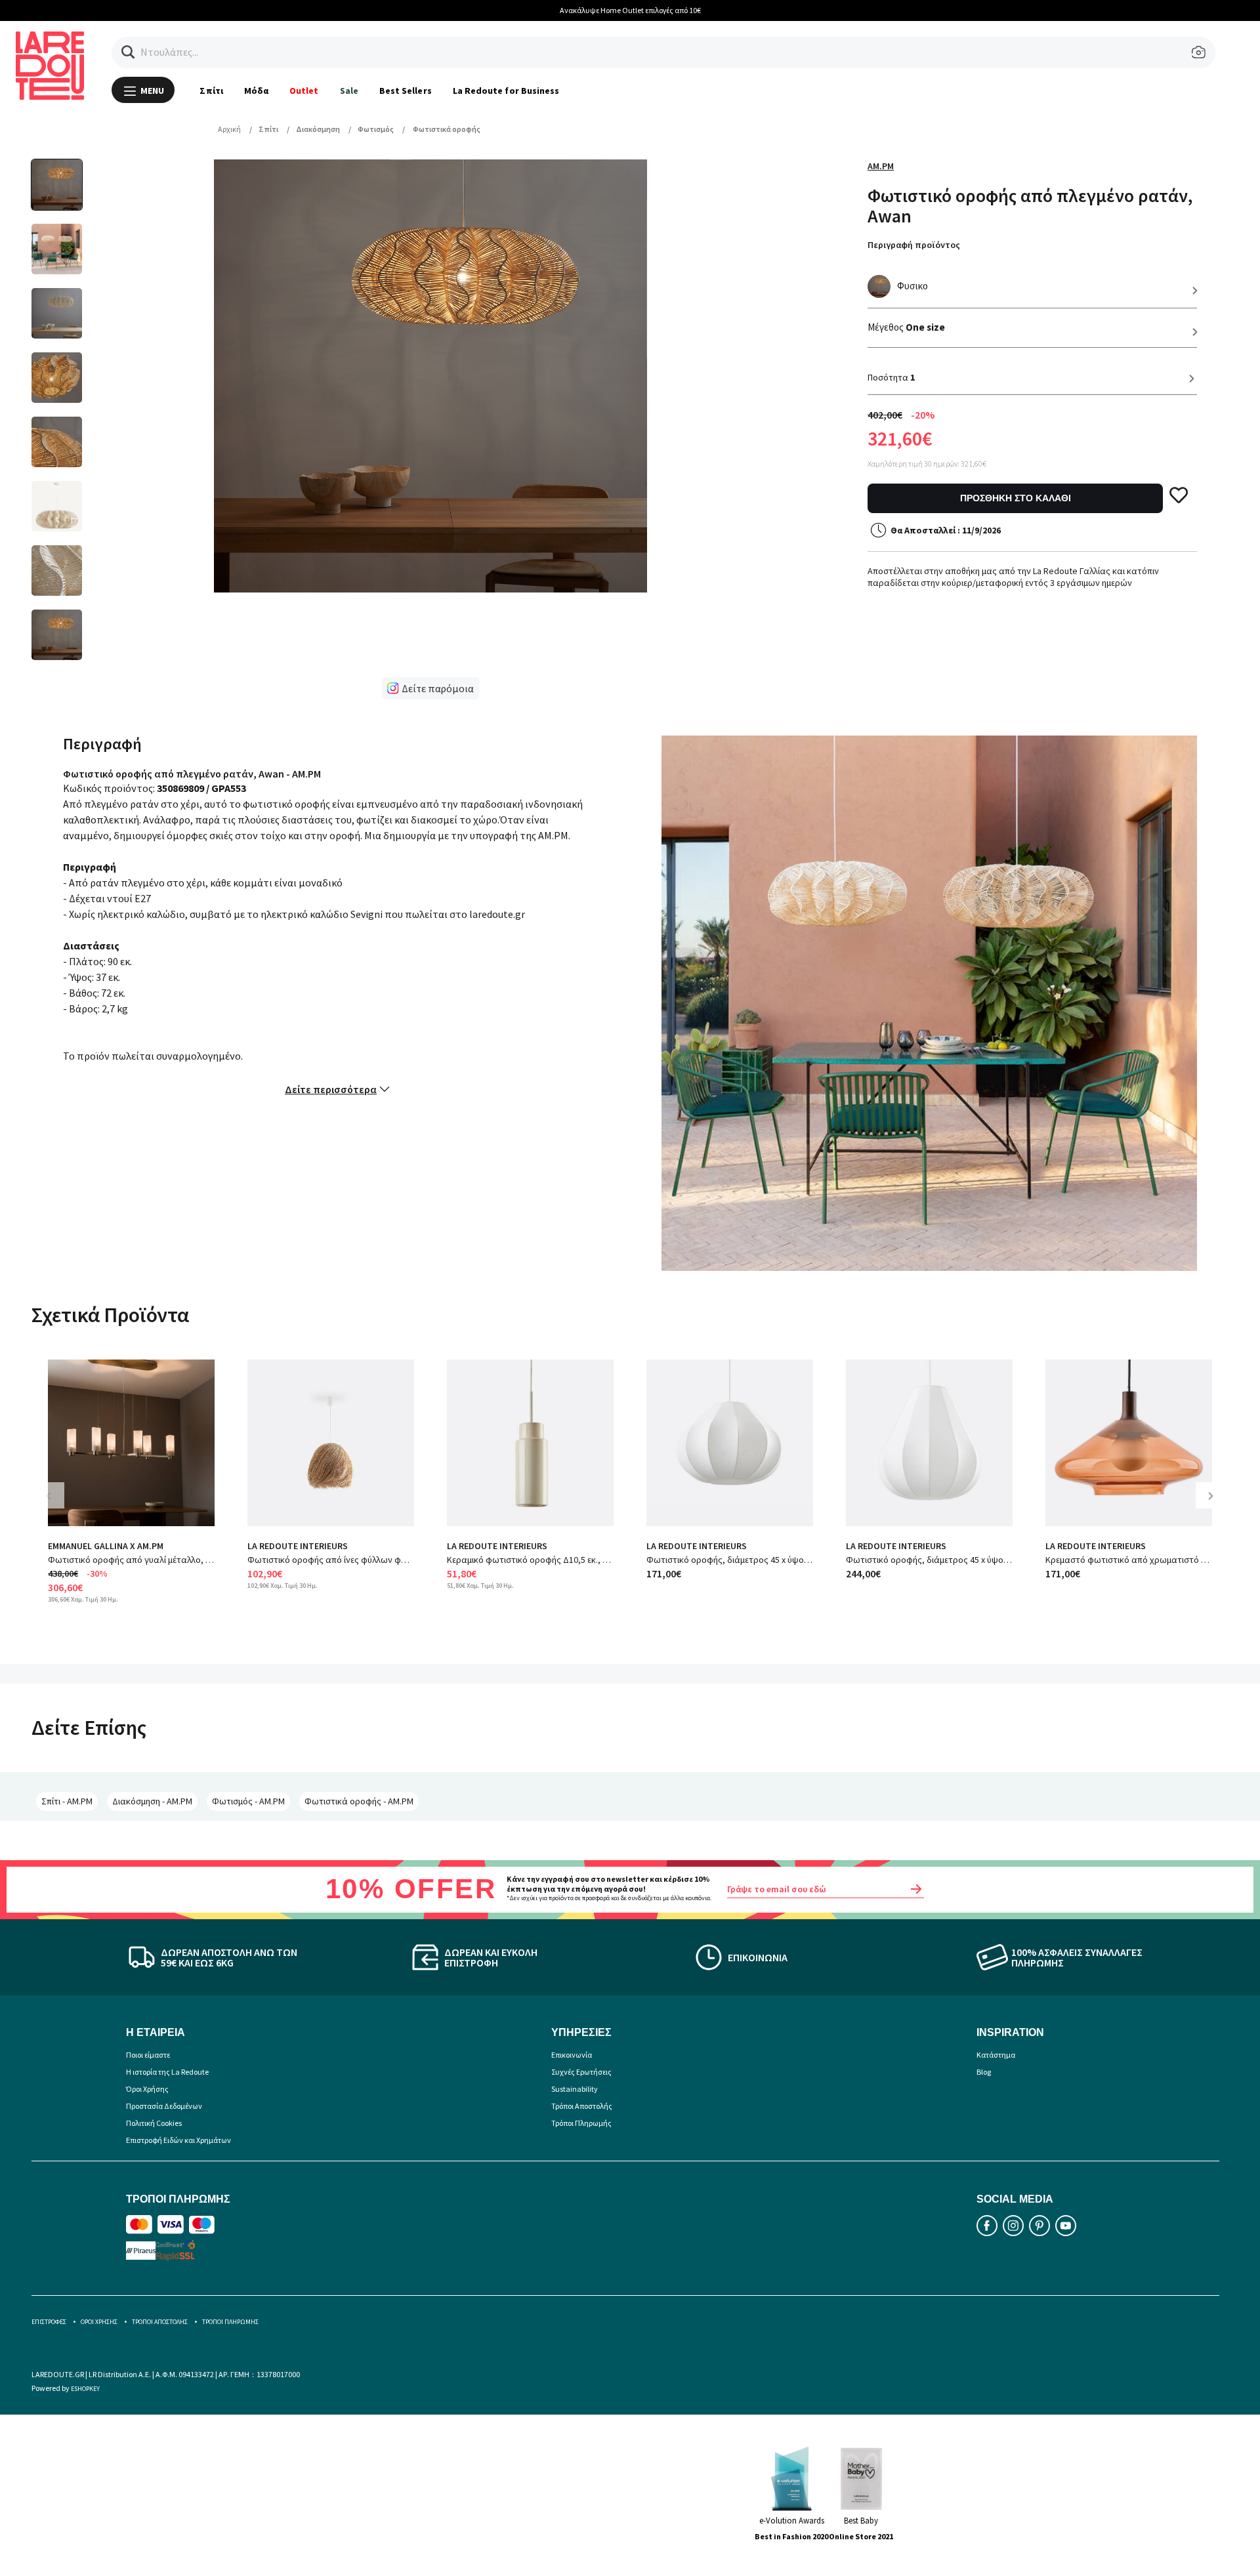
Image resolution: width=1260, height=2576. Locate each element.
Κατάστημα (996, 2055)
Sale (349, 91)
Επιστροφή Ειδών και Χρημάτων (178, 2140)
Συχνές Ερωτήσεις (581, 2072)
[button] (128, 52)
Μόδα (256, 91)
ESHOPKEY (85, 2389)
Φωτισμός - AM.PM (248, 1801)
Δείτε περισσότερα (331, 1089)
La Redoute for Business (506, 91)
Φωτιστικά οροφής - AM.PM (359, 1801)
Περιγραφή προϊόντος (914, 245)
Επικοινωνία (572, 2055)
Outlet (304, 91)
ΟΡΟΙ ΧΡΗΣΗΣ (99, 2322)
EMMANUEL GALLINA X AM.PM (106, 1546)
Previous (58, 1506)
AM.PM (881, 166)
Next (1215, 1506)
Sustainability (575, 2089)
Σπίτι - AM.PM (67, 1801)
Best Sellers (406, 91)
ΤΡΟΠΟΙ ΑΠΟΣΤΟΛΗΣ (160, 2322)
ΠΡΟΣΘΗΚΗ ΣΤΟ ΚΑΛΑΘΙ (1016, 498)
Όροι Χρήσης (147, 2089)
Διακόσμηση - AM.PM (152, 1801)
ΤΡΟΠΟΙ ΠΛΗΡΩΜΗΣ (230, 2322)
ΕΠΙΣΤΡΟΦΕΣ (49, 2322)
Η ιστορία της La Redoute (167, 2072)
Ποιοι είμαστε (148, 2055)
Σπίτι (211, 91)
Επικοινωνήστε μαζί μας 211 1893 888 (725, 10)
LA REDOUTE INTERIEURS (298, 1546)
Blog (984, 2072)
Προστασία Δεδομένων (164, 2106)
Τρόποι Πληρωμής (581, 2123)
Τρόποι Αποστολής (582, 2106)
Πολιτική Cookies (154, 2123)
